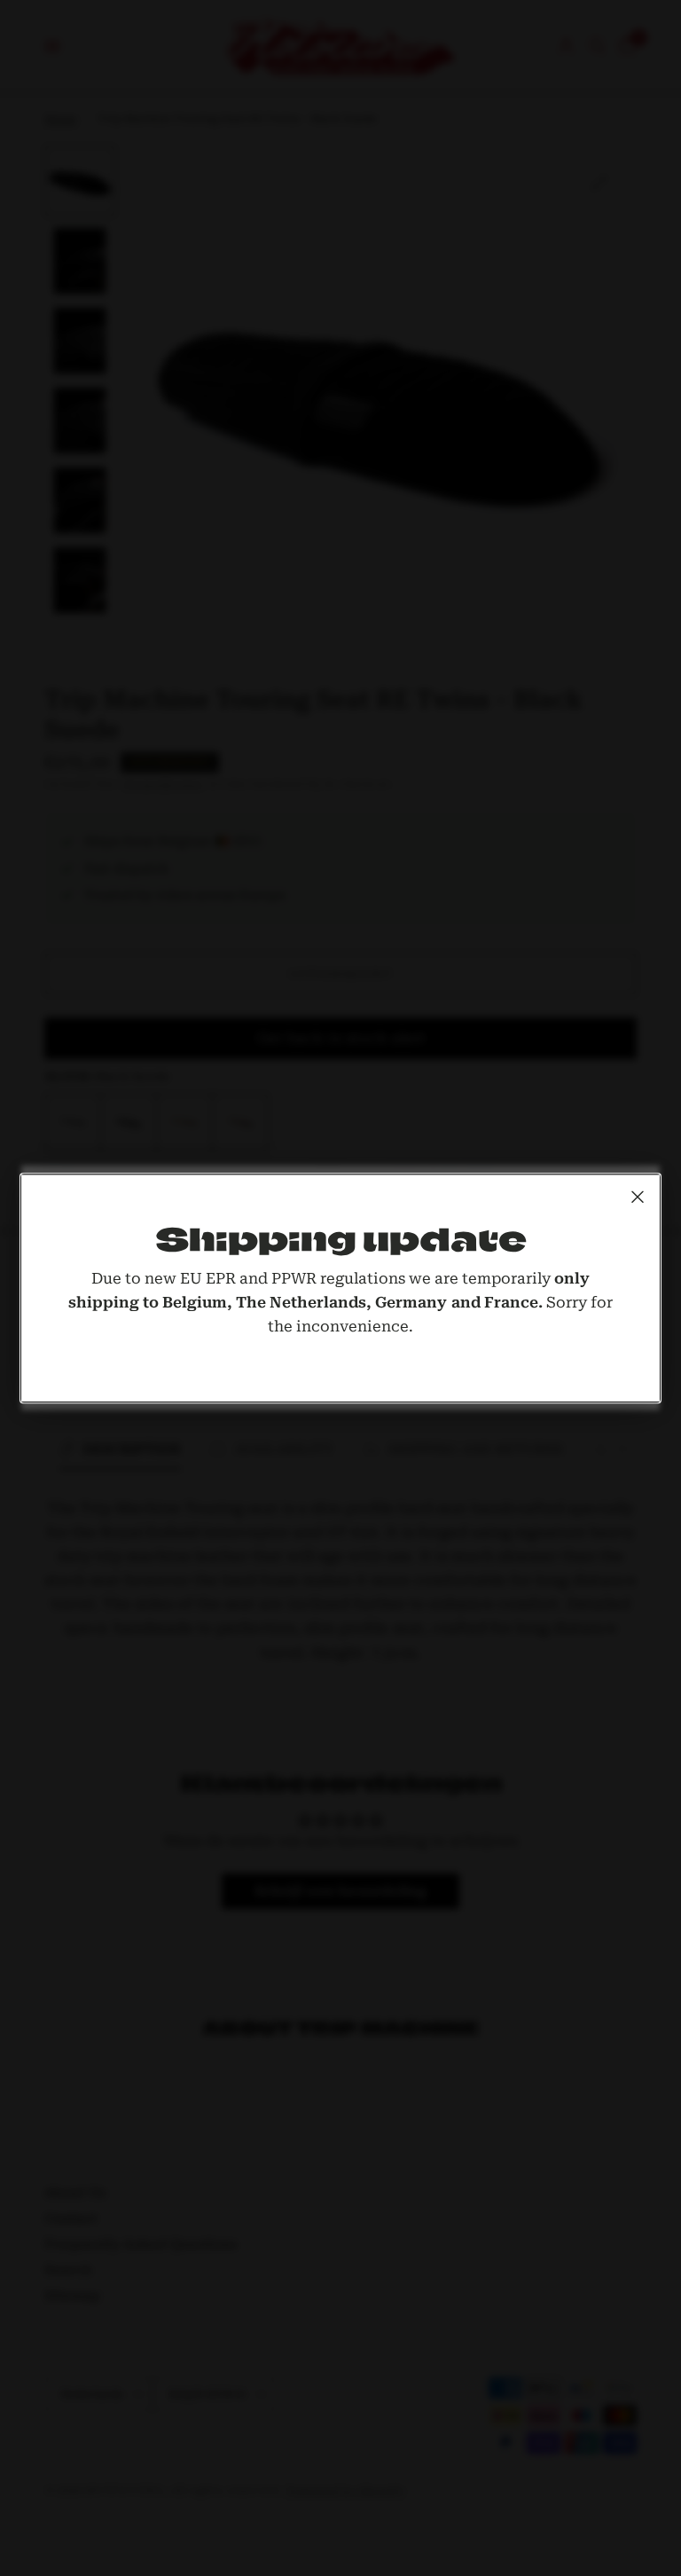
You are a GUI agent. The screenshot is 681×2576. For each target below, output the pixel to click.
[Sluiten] (638, 1197)
